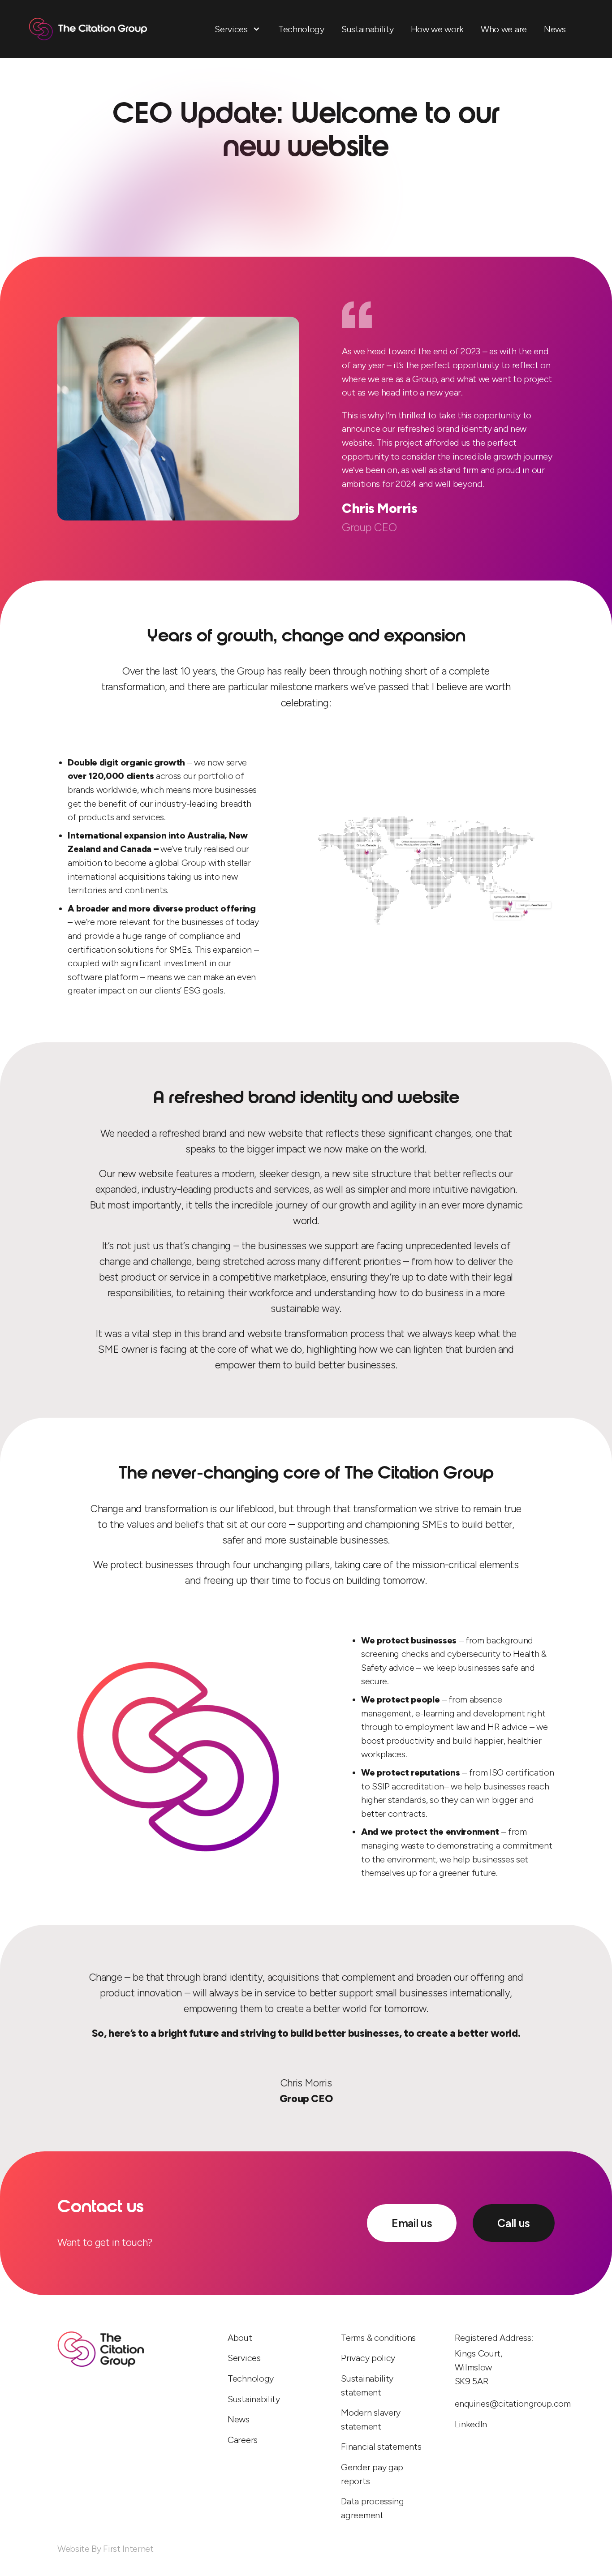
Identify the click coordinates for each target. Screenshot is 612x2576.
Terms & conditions (378, 2338)
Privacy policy (368, 2358)
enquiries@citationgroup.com (505, 2404)
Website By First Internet (106, 2549)
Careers (243, 2440)
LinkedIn (471, 2424)
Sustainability (367, 29)
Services (231, 29)
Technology (301, 29)
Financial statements (381, 2447)
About (240, 2338)
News (555, 29)
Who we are (504, 29)
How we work (437, 29)
